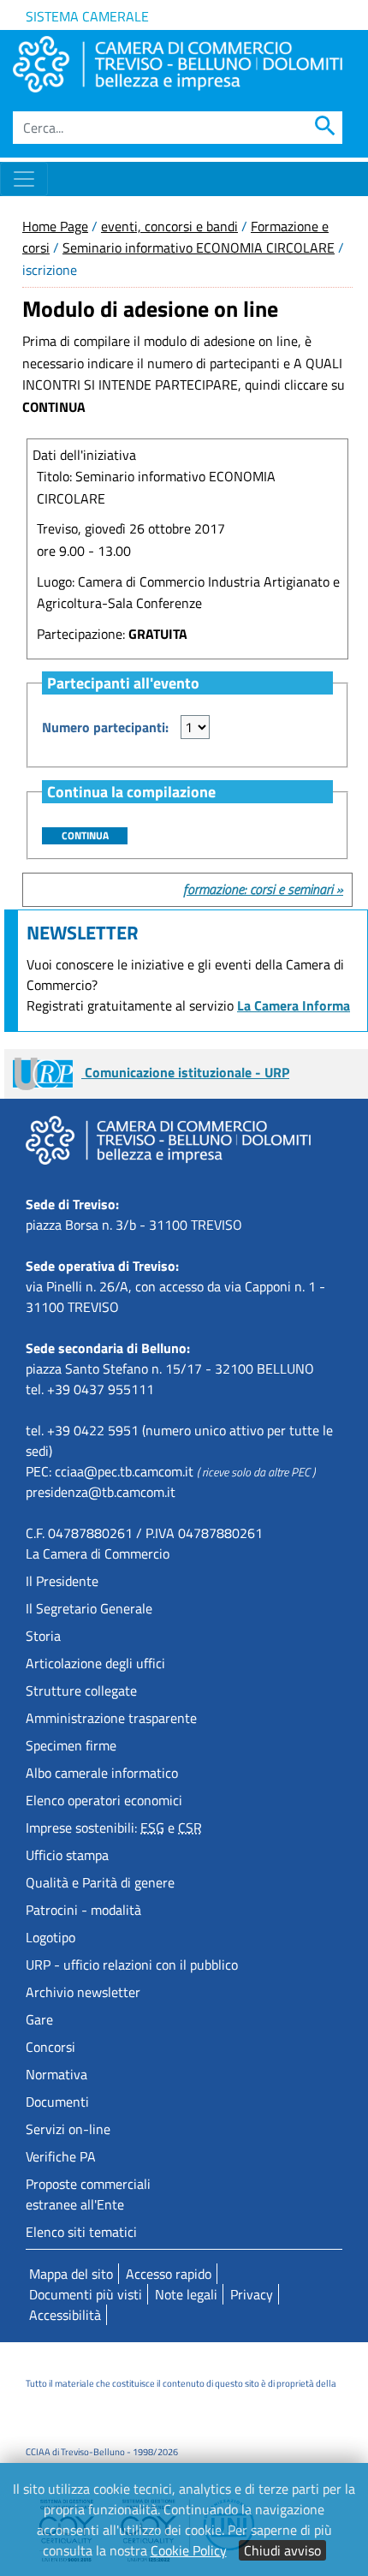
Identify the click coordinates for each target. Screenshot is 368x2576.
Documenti (57, 2102)
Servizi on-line (68, 2129)
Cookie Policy (189, 2550)
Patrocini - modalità (83, 1910)
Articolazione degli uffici (95, 1663)
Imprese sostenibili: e (114, 1828)
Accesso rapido (169, 2274)
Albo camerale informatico (102, 1773)
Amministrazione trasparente (111, 1718)
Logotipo (50, 1937)
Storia (43, 1636)
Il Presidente (62, 1581)
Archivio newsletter (83, 1992)
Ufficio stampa (67, 1855)
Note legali (186, 2294)
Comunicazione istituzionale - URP (185, 1072)
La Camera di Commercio (98, 1553)
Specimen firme (71, 1745)
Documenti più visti (86, 2294)
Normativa (56, 2074)
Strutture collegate (81, 1690)
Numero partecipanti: (105, 727)
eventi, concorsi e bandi (169, 226)
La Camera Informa (294, 1005)
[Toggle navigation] (24, 179)
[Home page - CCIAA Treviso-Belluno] (178, 64)
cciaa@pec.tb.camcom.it (124, 1471)
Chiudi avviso (282, 2550)
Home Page (55, 226)
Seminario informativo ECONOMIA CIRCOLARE (199, 247)
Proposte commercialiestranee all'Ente (88, 2194)
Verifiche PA (61, 2156)
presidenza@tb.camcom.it (101, 1492)
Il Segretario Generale (89, 1608)
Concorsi (50, 2047)
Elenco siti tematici (81, 2232)
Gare (39, 2019)
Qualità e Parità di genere (100, 1882)
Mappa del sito (71, 2274)
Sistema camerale (87, 16)
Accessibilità (65, 2315)
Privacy (252, 2294)
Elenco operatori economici (104, 1800)
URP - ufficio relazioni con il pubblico (132, 1965)
